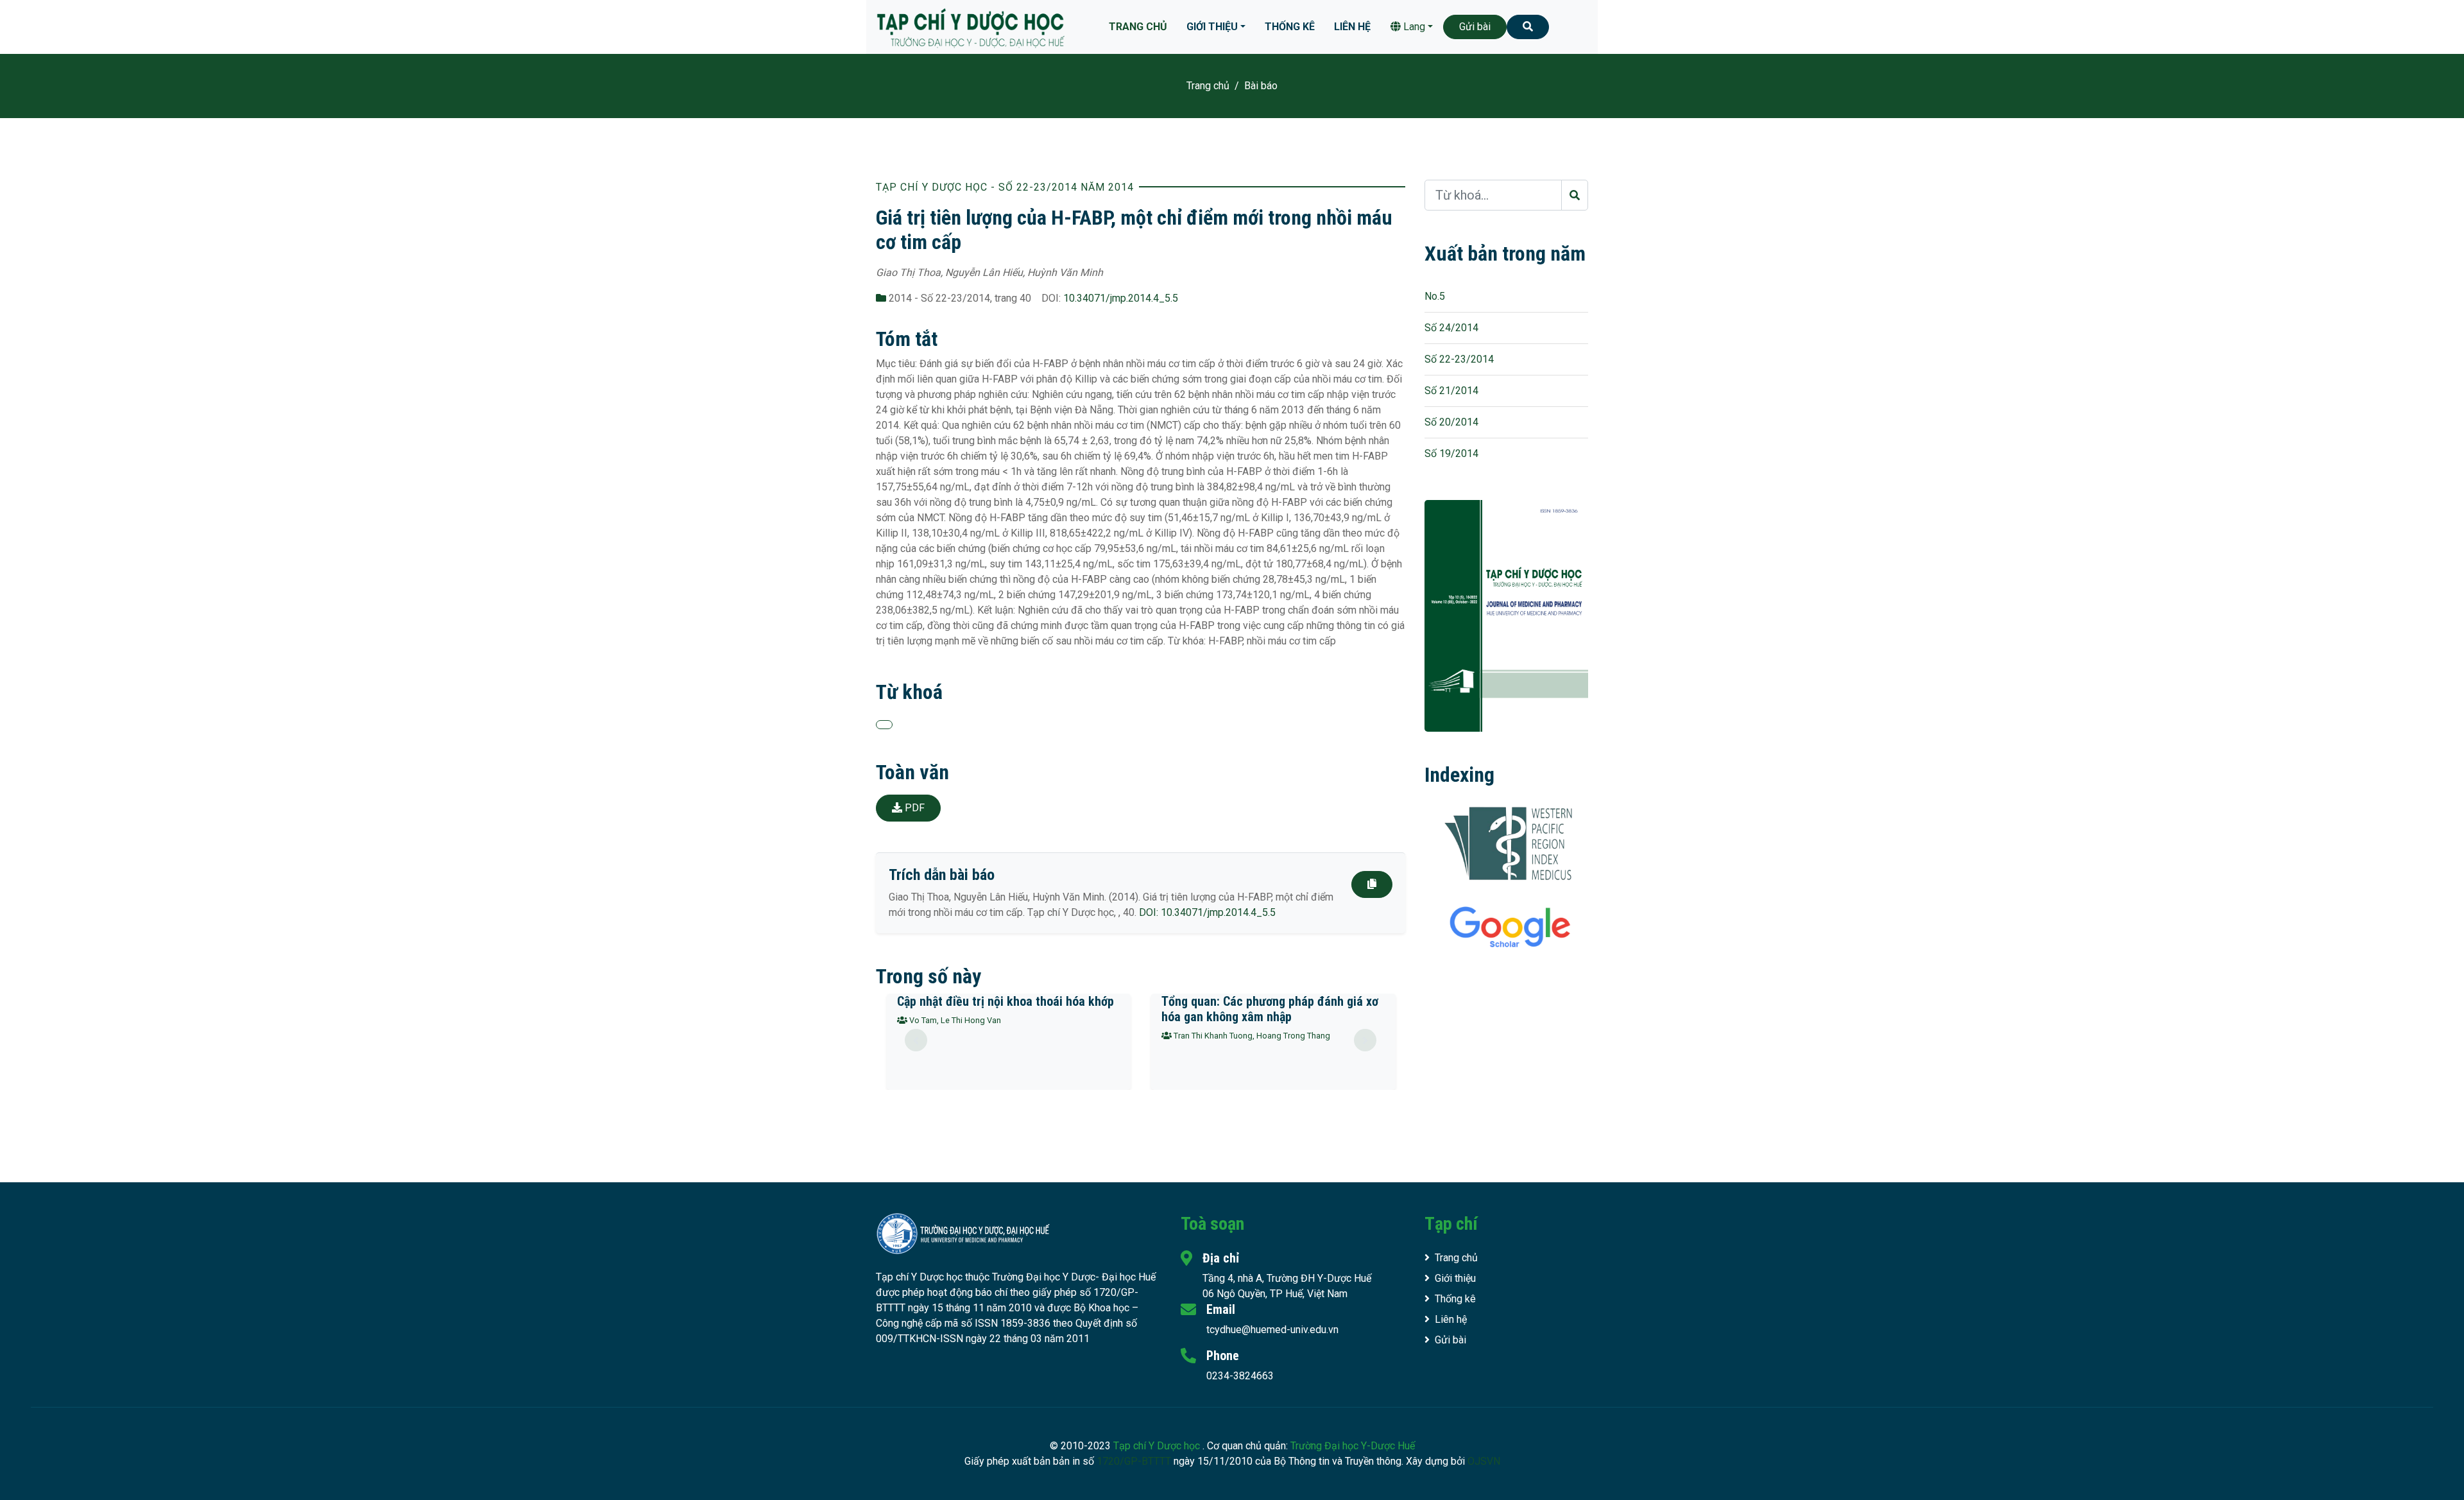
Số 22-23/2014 (1459, 359)
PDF (913, 808)
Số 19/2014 (1451, 453)
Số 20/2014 (1451, 422)
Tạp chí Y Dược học (1158, 1446)
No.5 (1435, 296)
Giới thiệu (1212, 27)
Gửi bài (1475, 27)
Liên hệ (1352, 27)
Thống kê (1290, 27)
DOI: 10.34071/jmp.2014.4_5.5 (1207, 912)
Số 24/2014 (1451, 328)
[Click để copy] (1372, 884)
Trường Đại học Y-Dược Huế (1353, 1446)
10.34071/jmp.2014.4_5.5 (1121, 298)
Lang (1413, 27)
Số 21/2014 (1451, 391)
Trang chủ (1138, 27)
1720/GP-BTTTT (1134, 1461)
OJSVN (1484, 1461)
